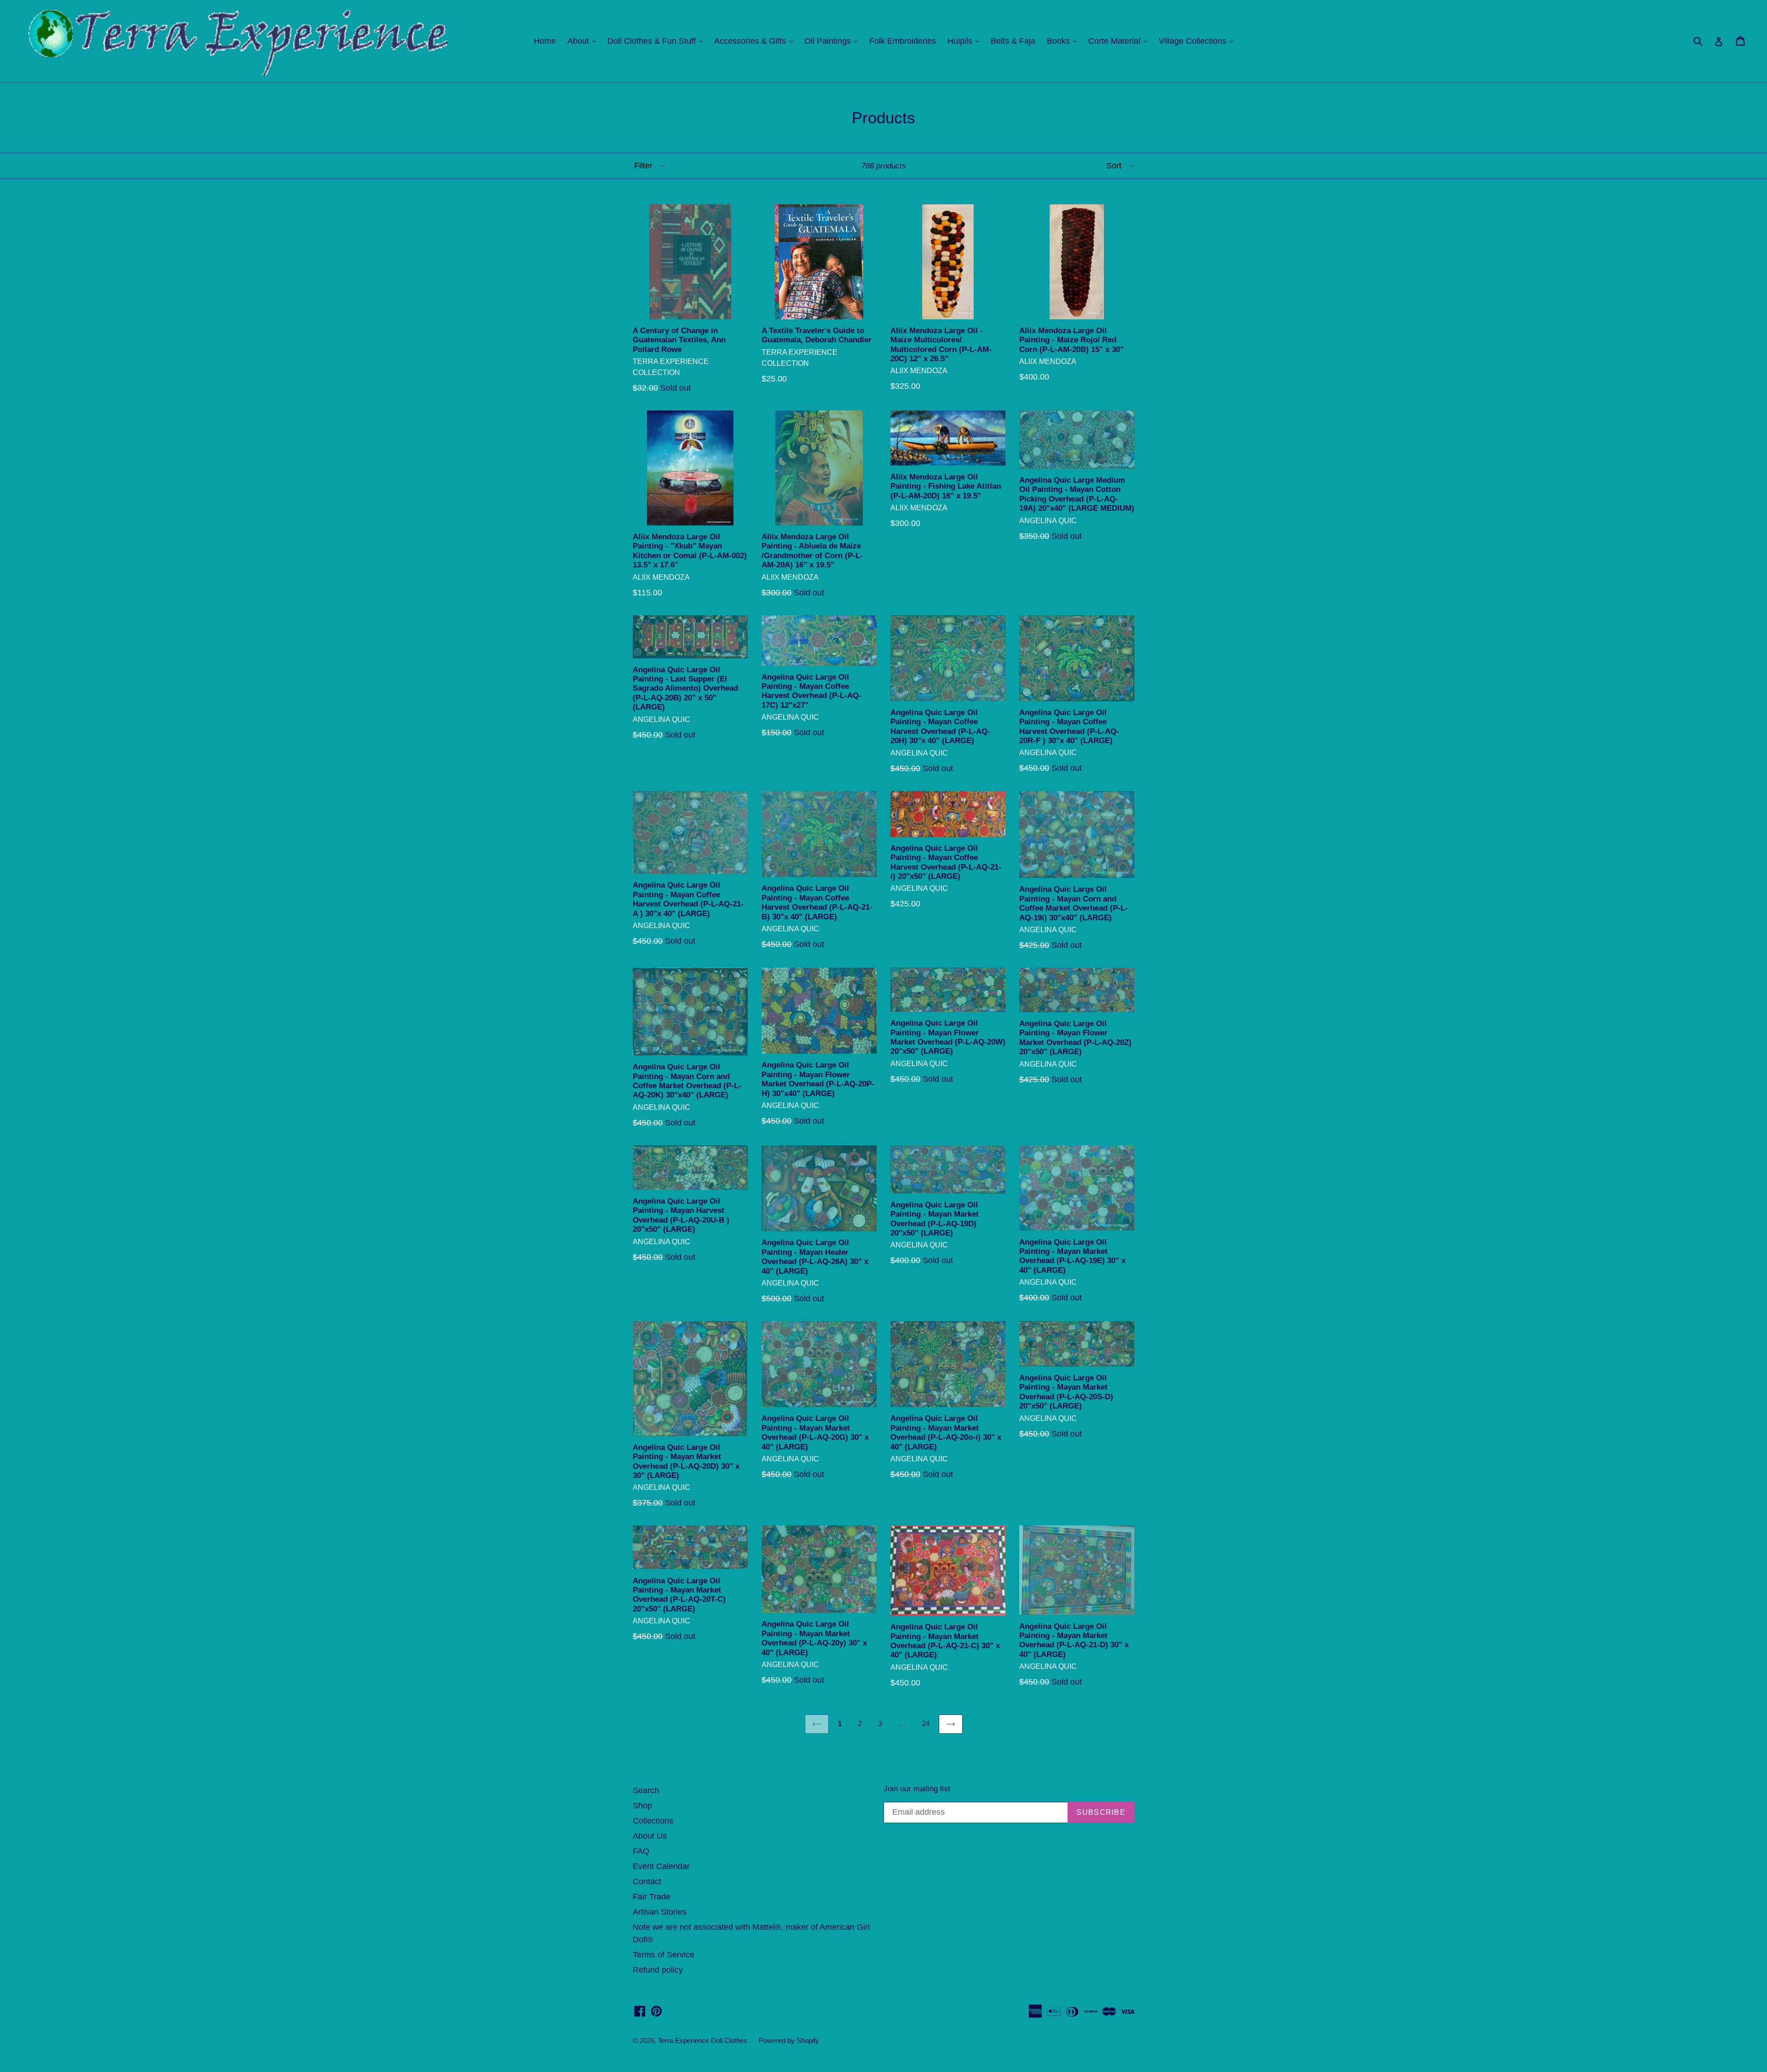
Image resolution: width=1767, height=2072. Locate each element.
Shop (642, 1806)
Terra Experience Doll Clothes (703, 2040)
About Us (650, 1836)
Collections (653, 1821)
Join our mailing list (917, 1789)
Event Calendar (661, 1866)
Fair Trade (652, 1897)
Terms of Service (664, 1955)
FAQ (641, 1851)
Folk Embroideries (903, 41)
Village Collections (1198, 41)
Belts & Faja (1013, 41)
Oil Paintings (833, 41)
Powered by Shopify (789, 2040)
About (584, 41)
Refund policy (658, 1970)
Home (545, 41)
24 (926, 1723)
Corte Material (1120, 41)
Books (1064, 41)
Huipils (966, 41)
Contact (647, 1882)
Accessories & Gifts (756, 41)
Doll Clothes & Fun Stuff (657, 41)
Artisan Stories (660, 1912)
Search (646, 1790)
